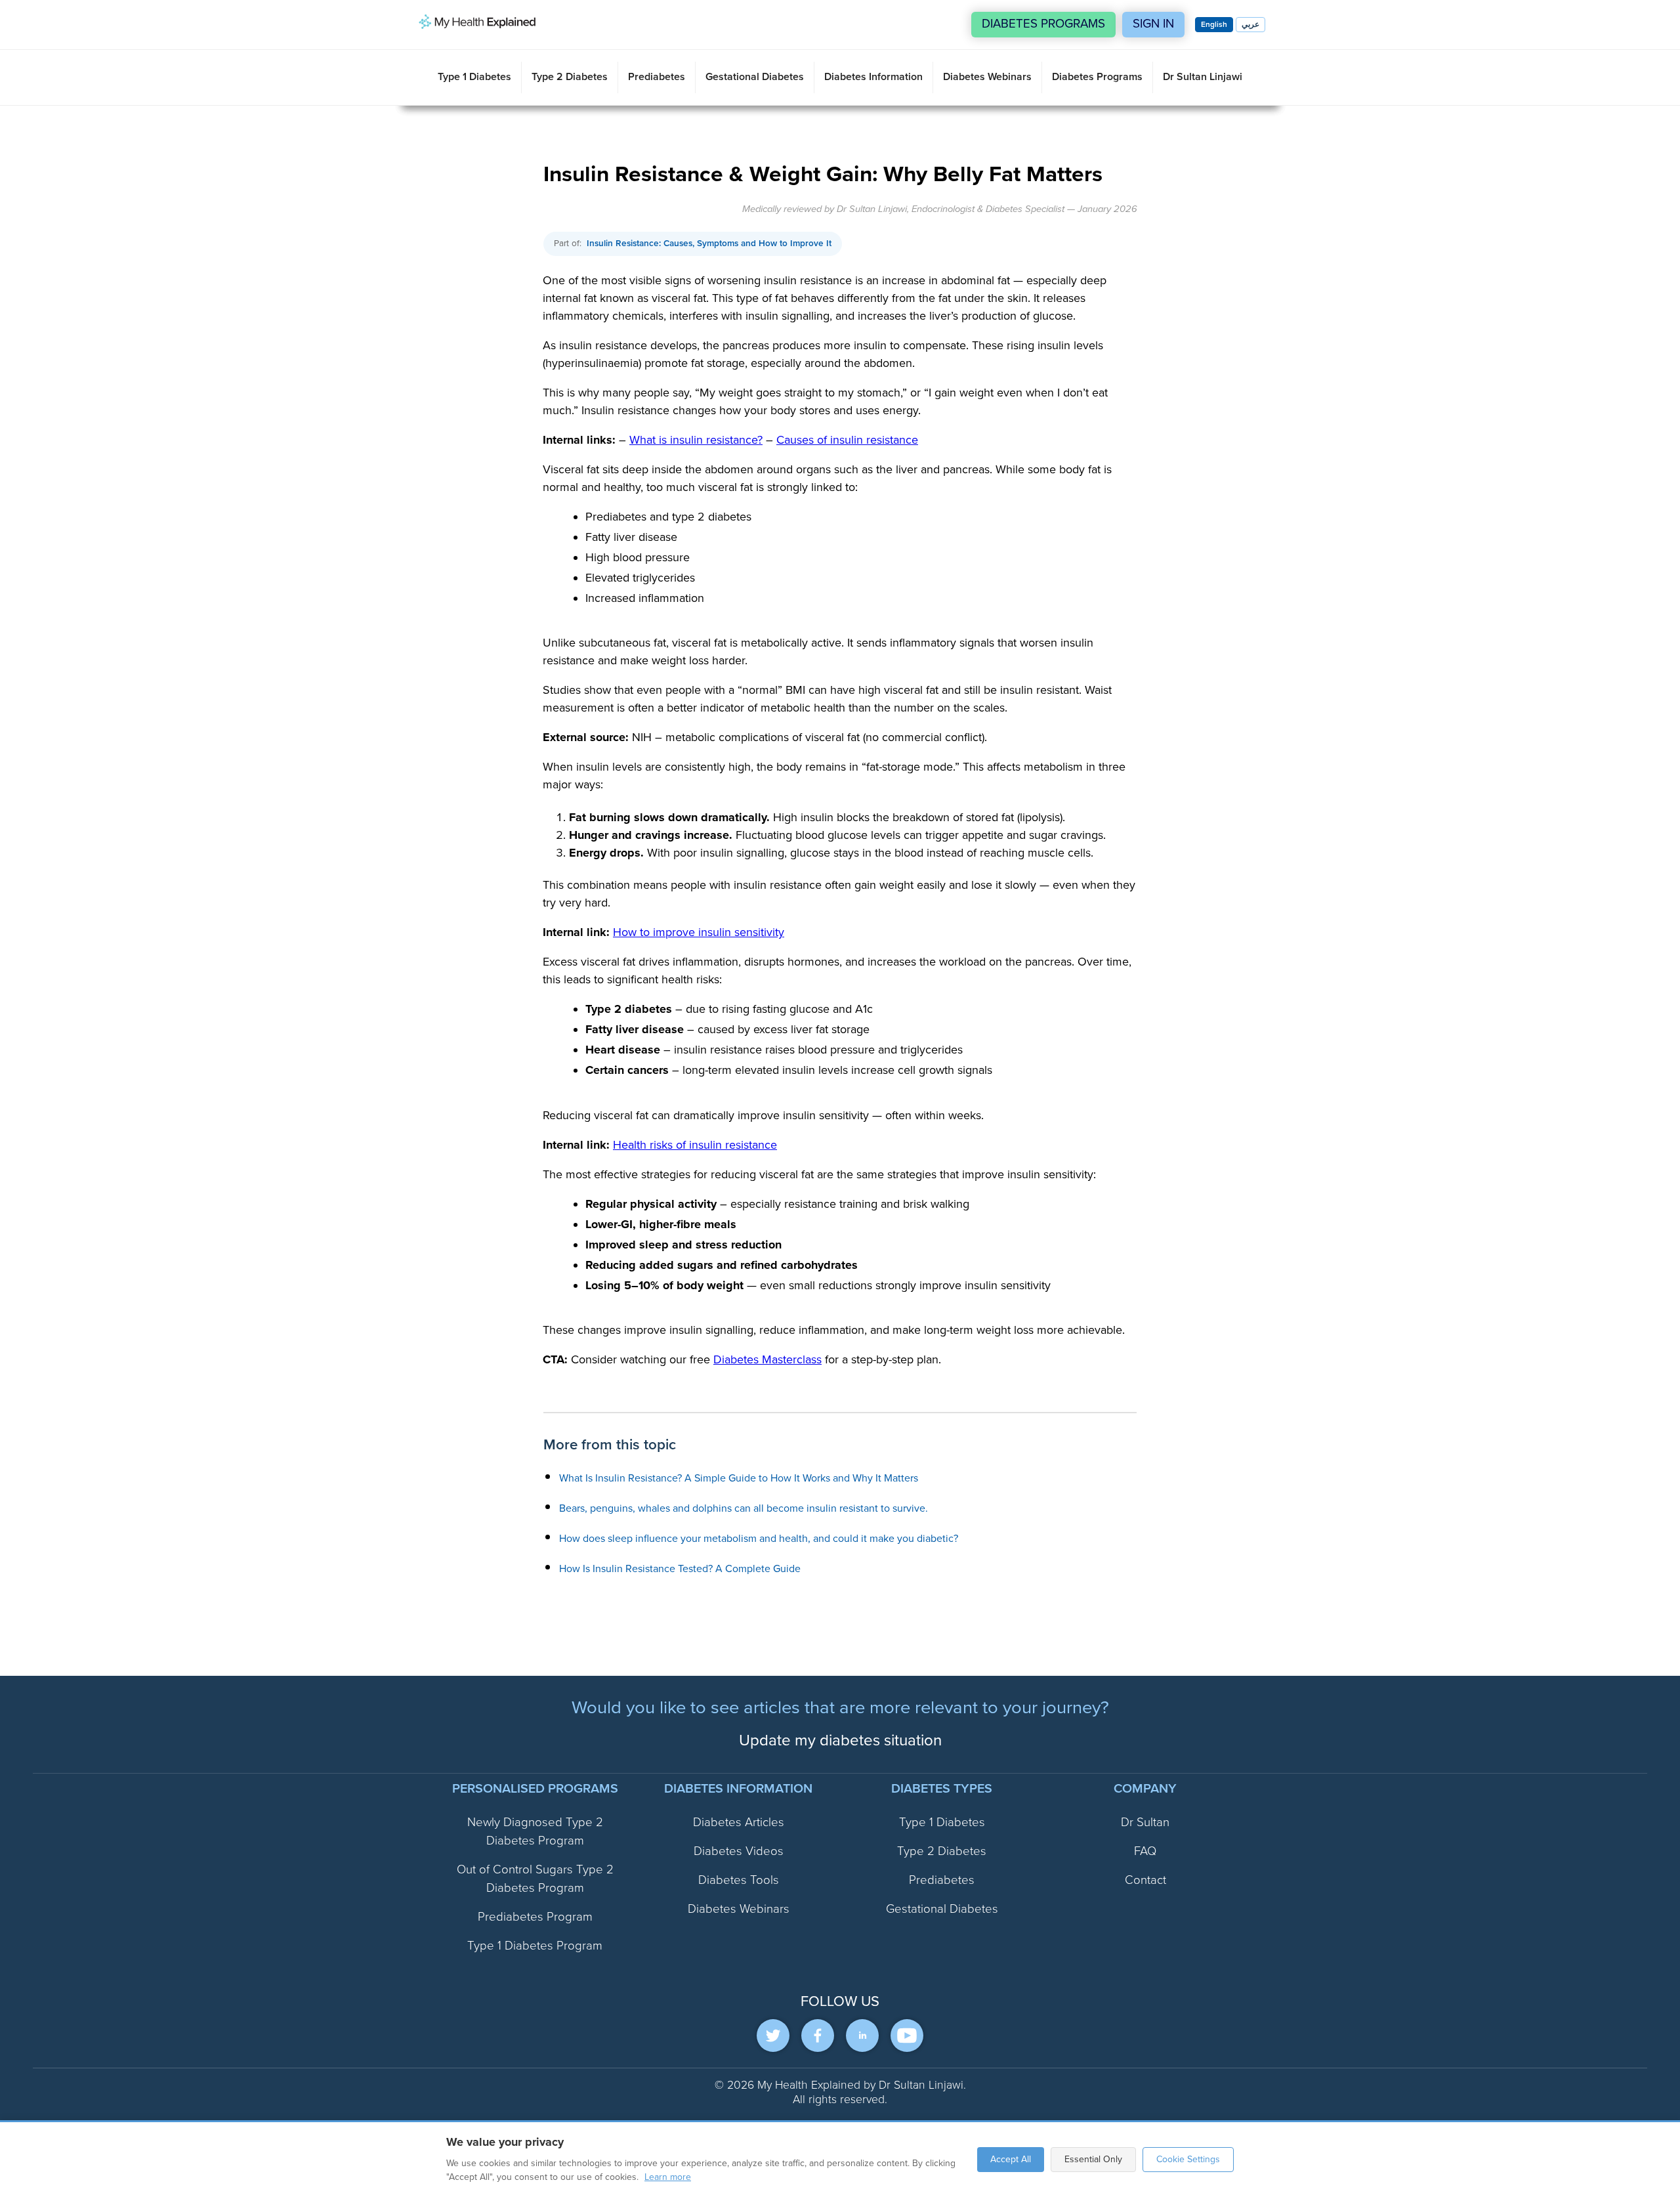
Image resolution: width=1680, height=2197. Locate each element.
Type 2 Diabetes (570, 77)
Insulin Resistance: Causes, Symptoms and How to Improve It (709, 243)
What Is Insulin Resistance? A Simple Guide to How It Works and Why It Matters (739, 1478)
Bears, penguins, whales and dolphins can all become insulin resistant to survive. (744, 1508)
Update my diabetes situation (840, 1740)
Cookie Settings (1188, 2159)
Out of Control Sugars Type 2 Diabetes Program (535, 1879)
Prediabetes (657, 77)
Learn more (668, 2177)
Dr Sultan (1145, 1823)
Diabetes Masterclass (767, 1359)
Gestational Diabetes (755, 77)
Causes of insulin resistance (847, 440)
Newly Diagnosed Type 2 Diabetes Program (535, 1832)
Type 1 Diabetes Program (535, 1946)
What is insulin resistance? (696, 440)
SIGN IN (1153, 24)
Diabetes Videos (739, 1851)
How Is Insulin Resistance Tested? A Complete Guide (680, 1569)
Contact (1145, 1880)
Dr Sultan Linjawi (1203, 77)
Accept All (1011, 2159)
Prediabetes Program (535, 1917)
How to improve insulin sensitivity (699, 932)
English (1214, 25)
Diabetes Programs (1097, 77)
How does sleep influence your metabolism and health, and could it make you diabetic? (759, 1539)
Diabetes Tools (739, 1880)
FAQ (1145, 1851)
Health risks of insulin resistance (695, 1144)
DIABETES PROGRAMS (1043, 24)
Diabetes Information (873, 77)
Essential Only (1093, 2159)
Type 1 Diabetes (474, 77)
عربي (1250, 25)
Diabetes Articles (739, 1823)
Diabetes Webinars (987, 77)
